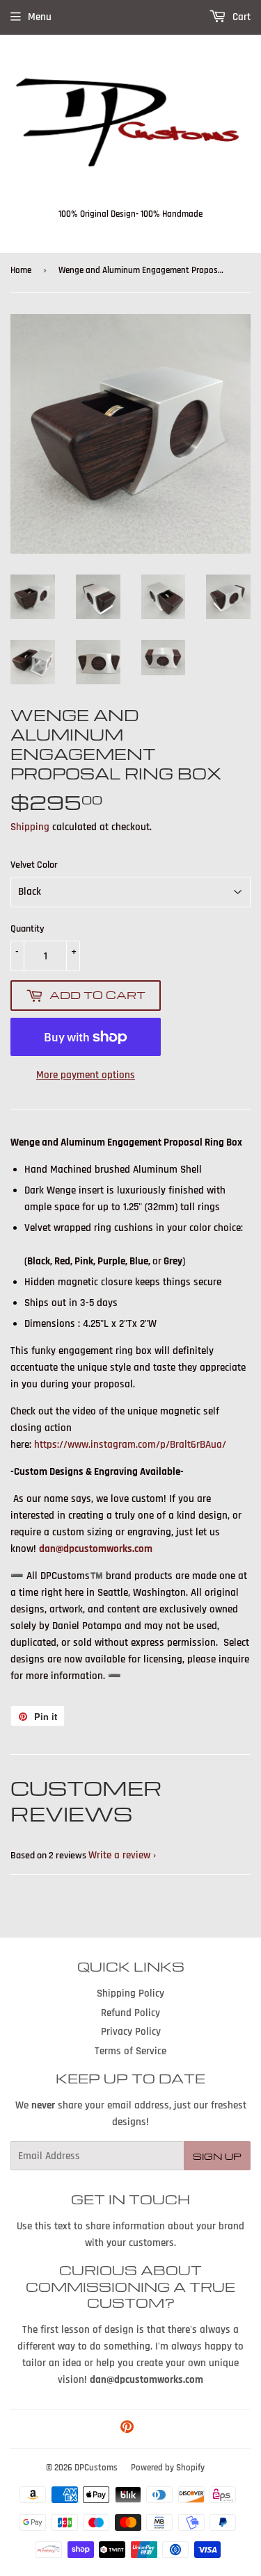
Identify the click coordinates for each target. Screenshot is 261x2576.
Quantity (27, 929)
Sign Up (217, 2156)
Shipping (30, 827)
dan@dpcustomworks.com (96, 1549)
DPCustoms (96, 2468)
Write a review (119, 1855)
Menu (40, 17)
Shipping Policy (130, 1993)
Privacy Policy (131, 2032)
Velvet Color (34, 865)
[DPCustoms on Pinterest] (127, 2429)
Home (21, 270)
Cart (240, 17)
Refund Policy (130, 2013)
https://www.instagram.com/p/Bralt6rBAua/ (130, 1445)
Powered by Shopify (168, 2468)
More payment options (86, 1075)
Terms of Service (130, 2051)
